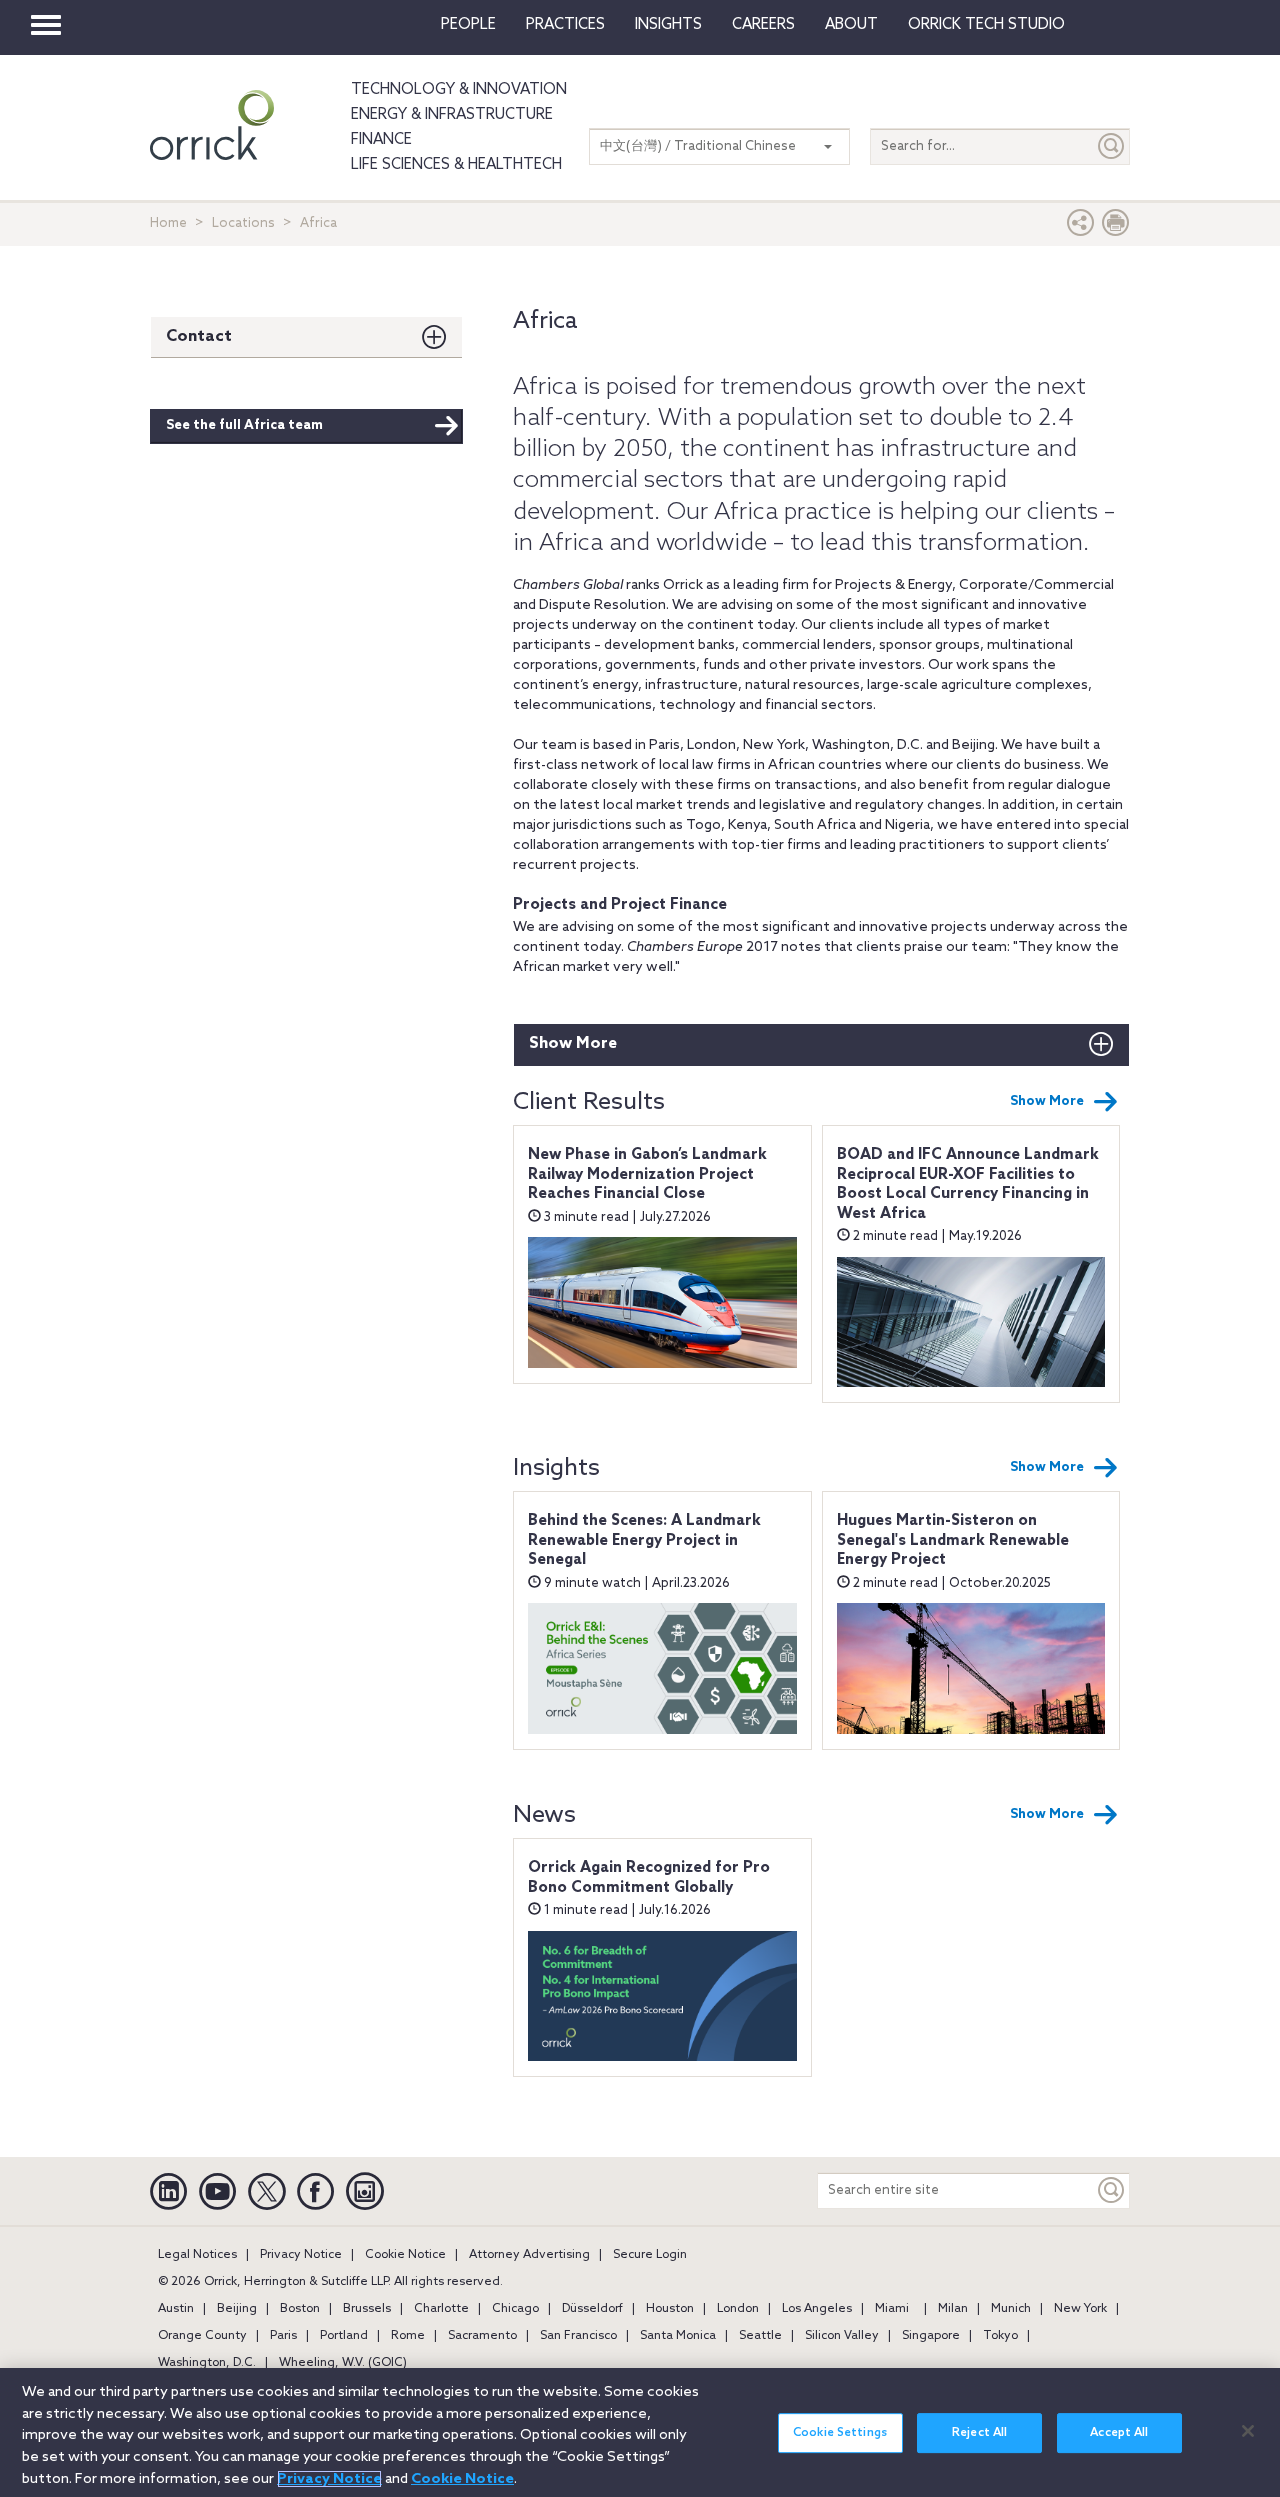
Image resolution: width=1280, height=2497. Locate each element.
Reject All (979, 2433)
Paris (283, 2336)
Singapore (931, 2336)
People (468, 25)
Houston (670, 2309)
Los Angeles (817, 2309)
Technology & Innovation (459, 90)
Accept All (1119, 2433)
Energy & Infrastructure (452, 115)
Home (168, 223)
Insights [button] (668, 25)
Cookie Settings (840, 2433)
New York (1080, 2309)
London (738, 2309)
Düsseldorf (592, 2309)
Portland (344, 2336)
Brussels (367, 2309)
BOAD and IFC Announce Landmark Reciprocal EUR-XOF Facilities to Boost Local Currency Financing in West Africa (968, 1184)
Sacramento (482, 2336)
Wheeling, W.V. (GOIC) (343, 2363)
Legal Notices (197, 2255)
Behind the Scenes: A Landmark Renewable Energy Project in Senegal (644, 1540)
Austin (176, 2309)
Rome (408, 2336)
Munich (1011, 2309)
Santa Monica (678, 2336)
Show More (573, 1043)
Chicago (515, 2309)
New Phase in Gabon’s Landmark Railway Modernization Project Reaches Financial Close (647, 1174)
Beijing (237, 2309)
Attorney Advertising (529, 2255)
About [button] (851, 25)
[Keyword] (1112, 2190)
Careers (763, 25)
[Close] (1248, 2431)
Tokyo (1000, 2336)
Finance (381, 140)
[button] (1081, 227)
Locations (243, 223)
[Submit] (1112, 146)
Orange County (202, 2336)
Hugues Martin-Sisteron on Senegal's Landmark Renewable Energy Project (953, 1540)
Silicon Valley (842, 2336)
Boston (300, 2309)
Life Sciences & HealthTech (456, 165)
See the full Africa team (244, 425)
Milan (953, 2309)
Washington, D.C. (207, 2363)
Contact (199, 336)
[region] (640, 2432)
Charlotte (441, 2309)
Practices (565, 25)
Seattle (760, 2336)
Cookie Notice (405, 2255)
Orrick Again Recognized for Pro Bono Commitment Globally (649, 1878)
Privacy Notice (301, 2255)
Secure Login (650, 2255)
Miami (892, 2309)
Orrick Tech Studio (986, 25)
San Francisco (578, 2336)
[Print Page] (1116, 227)
